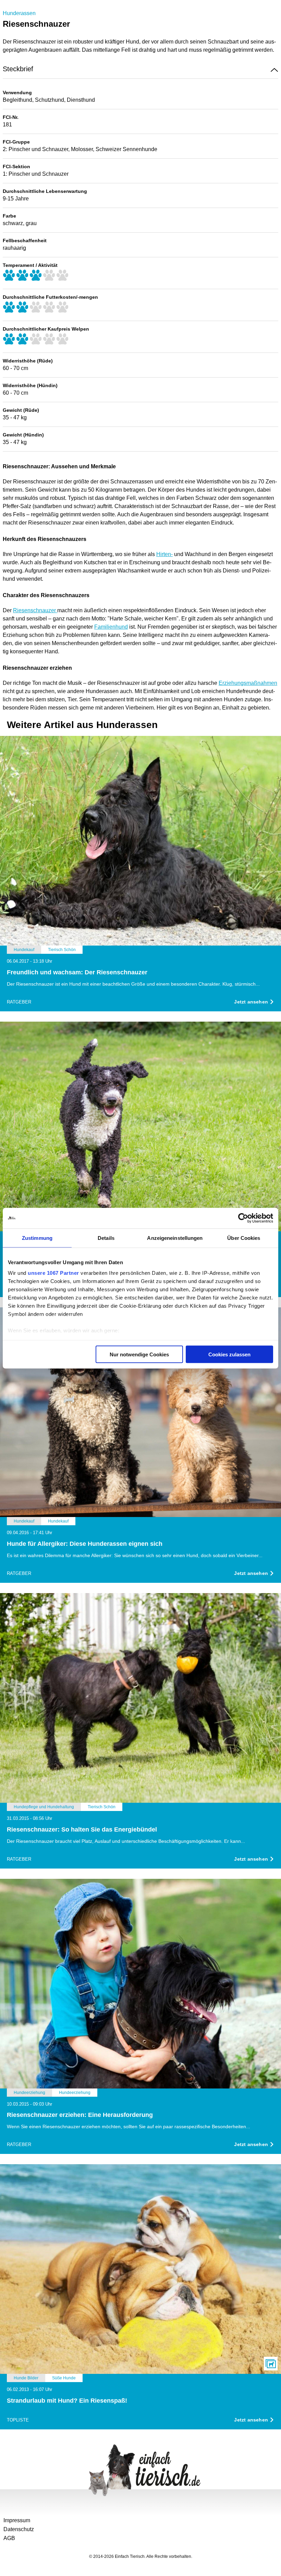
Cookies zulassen (229, 1354)
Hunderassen (19, 13)
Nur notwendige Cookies (139, 1354)
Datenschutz (19, 2529)
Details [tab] (106, 1238)
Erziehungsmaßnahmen (248, 683)
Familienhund (111, 627)
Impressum (17, 2520)
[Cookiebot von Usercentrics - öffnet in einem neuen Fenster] (243, 1218)
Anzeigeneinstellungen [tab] (175, 1238)
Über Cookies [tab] (244, 1238)
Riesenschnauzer (35, 610)
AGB (9, 2538)
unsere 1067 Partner (53, 1273)
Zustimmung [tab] (37, 1238)
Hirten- (164, 554)
